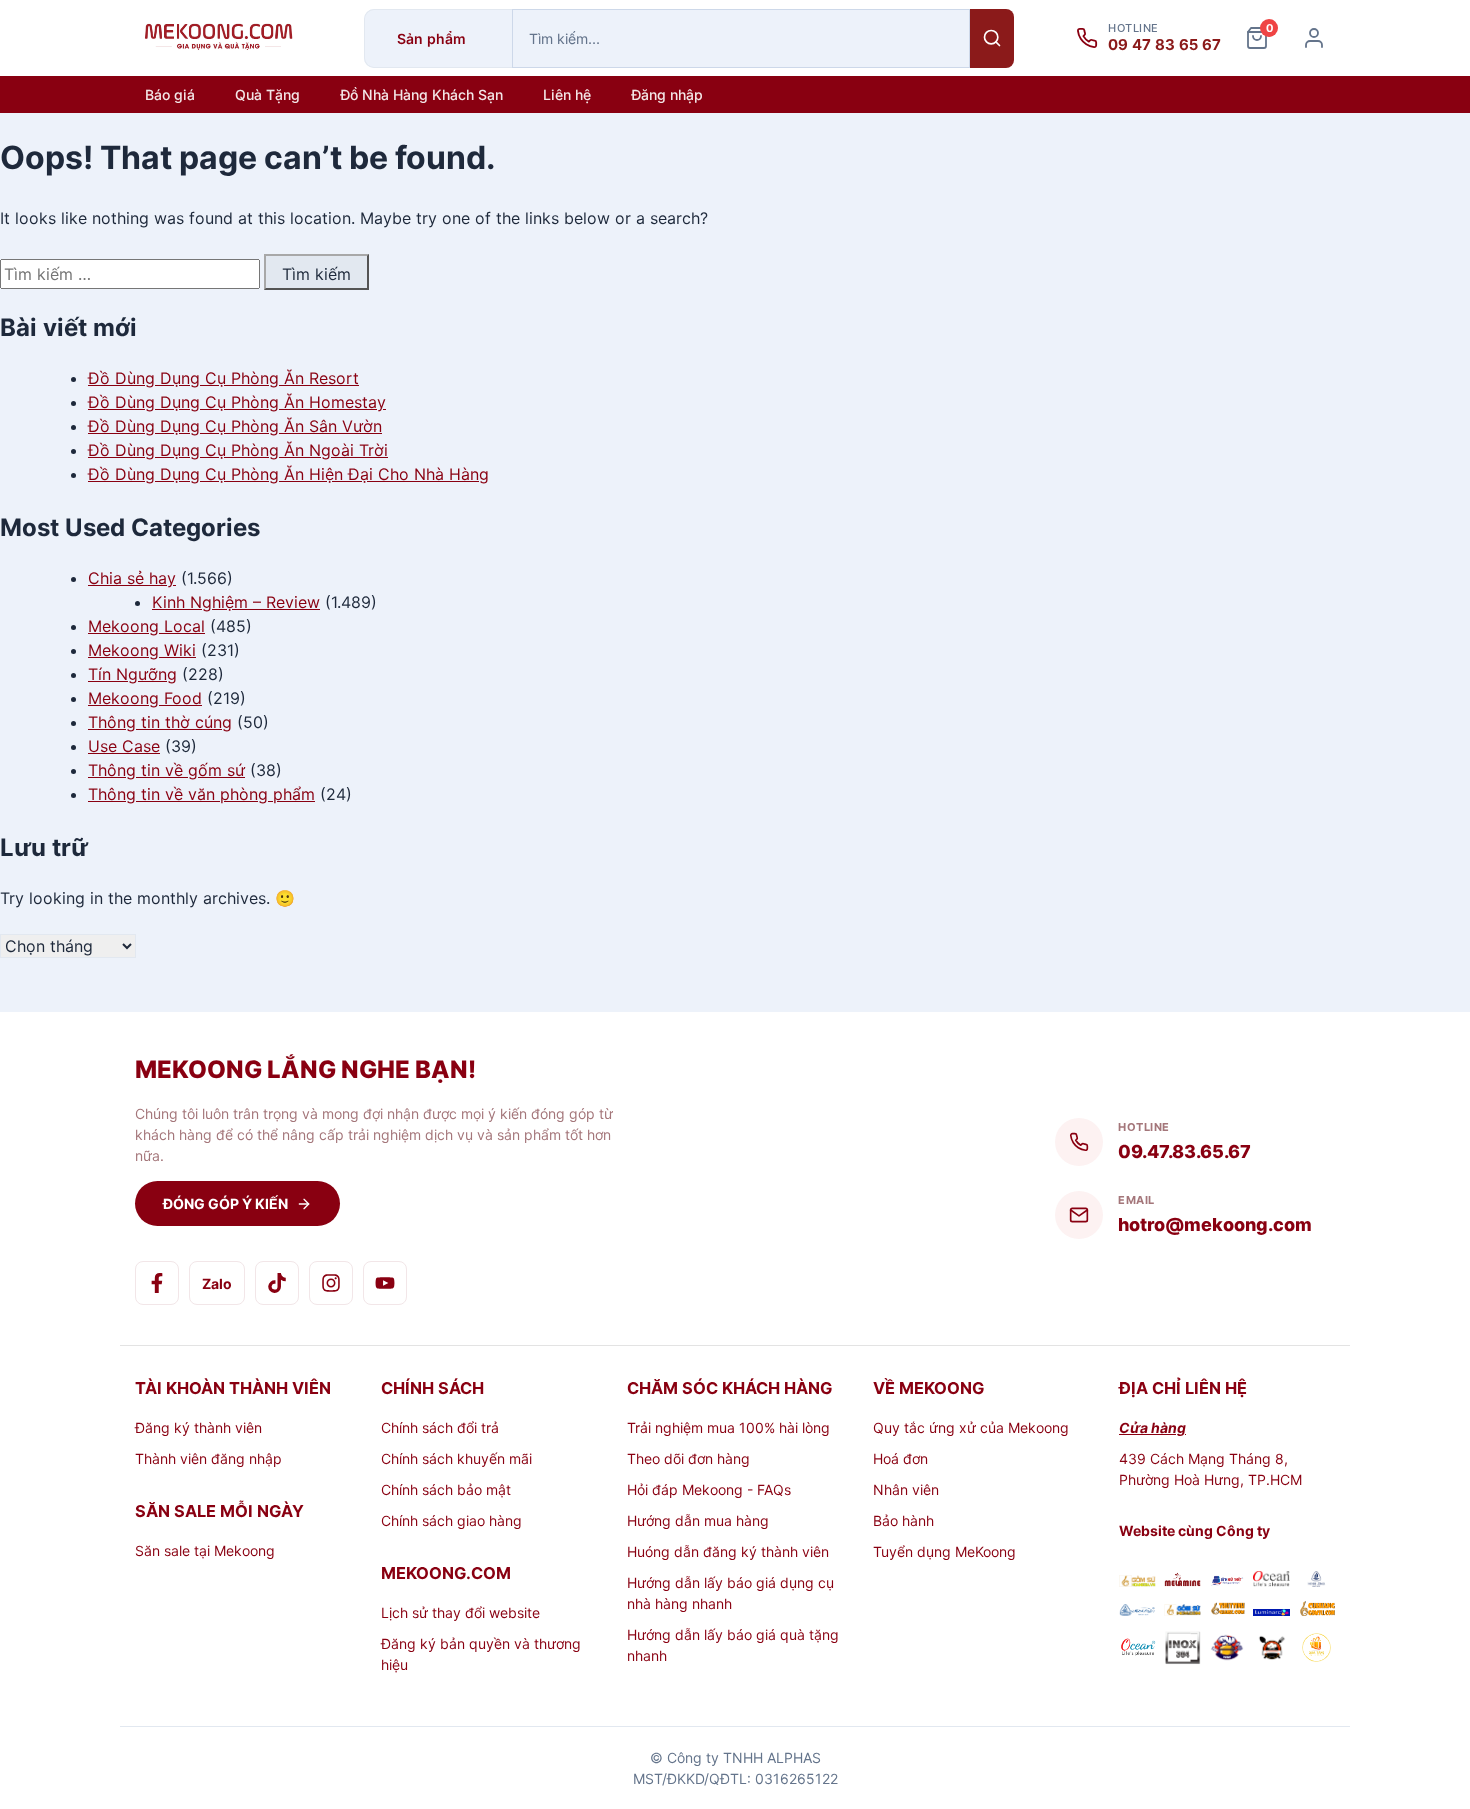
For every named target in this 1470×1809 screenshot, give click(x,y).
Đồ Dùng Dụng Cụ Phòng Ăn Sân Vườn (235, 426)
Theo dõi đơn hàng (688, 1458)
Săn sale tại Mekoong (205, 1550)
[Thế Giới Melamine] (1182, 1581)
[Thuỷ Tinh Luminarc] (1271, 1610)
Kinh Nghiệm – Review (236, 602)
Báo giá (170, 94)
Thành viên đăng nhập (208, 1458)
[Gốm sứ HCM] (1182, 1610)
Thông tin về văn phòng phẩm (201, 794)
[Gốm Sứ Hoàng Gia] (1137, 1581)
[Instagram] (331, 1283)
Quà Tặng (267, 94)
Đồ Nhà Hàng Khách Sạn (421, 94)
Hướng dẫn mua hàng (698, 1520)
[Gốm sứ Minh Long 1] (1137, 1610)
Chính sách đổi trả (440, 1427)
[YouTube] (385, 1283)
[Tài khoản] (1314, 38)
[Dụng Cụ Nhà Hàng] (1227, 1650)
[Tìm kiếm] (992, 38)
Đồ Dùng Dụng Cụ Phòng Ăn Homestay (237, 402)
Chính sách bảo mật (446, 1489)
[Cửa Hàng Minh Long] (1316, 1581)
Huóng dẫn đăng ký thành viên (728, 1551)
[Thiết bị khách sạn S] (1271, 1650)
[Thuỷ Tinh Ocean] (1137, 1650)
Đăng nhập (667, 94)
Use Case (124, 746)
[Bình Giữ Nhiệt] (1227, 1581)
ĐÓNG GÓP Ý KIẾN (225, 1203)
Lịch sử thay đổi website (460, 1612)
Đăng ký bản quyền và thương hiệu (481, 1654)
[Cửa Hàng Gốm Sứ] (1316, 1610)
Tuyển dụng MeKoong (944, 1551)
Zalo (217, 1283)
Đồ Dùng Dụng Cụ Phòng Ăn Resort (223, 378)
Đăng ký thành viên (198, 1427)
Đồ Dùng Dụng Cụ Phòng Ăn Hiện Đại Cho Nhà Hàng (288, 474)
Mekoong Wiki (142, 650)
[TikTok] (277, 1283)
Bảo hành (903, 1520)
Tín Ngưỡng (132, 674)
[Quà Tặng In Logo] (1316, 1650)
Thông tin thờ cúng (160, 722)
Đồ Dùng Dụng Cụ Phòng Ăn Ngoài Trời (238, 450)
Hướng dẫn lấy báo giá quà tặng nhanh (733, 1645)
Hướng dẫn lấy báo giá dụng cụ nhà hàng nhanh (730, 1593)
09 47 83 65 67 (1164, 45)
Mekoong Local (146, 626)
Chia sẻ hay (132, 578)
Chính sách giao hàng (451, 1520)
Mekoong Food (145, 698)
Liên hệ (567, 94)
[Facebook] (157, 1283)
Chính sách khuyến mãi (456, 1458)
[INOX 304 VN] (1182, 1650)
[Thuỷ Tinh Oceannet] (1271, 1581)
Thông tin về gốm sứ (166, 770)
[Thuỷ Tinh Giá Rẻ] (1227, 1610)
